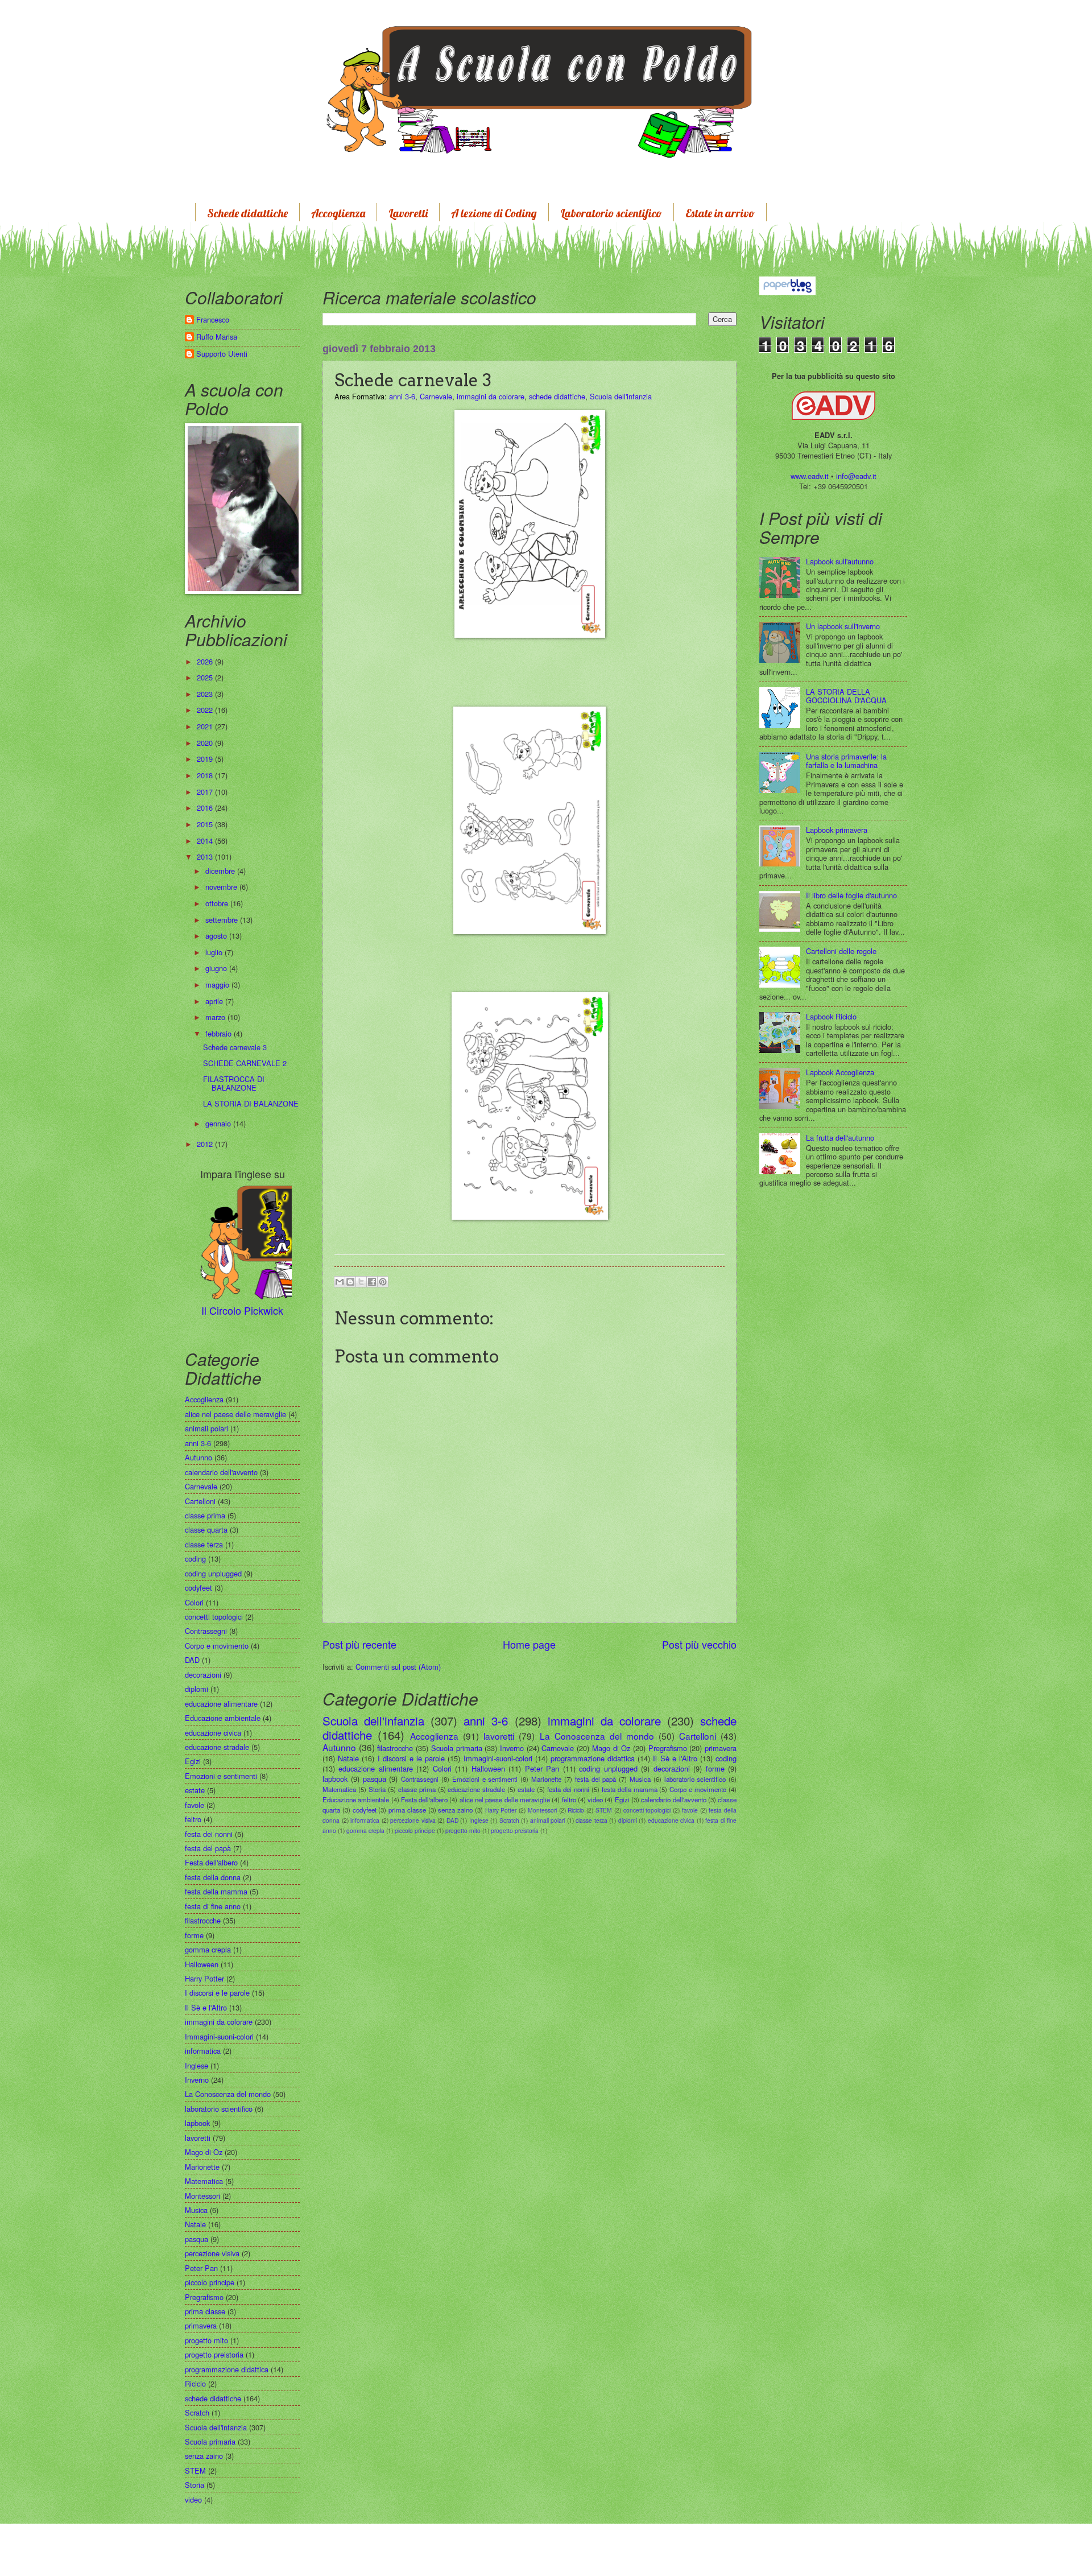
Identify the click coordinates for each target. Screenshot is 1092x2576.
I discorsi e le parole (411, 1758)
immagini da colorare (491, 396)
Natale (348, 1758)
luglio (215, 952)
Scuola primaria (457, 1748)
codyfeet (365, 1810)
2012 (206, 1144)
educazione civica (671, 1820)
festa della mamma (630, 1789)
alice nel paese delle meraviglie (505, 1799)
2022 (206, 710)
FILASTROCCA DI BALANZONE (234, 1083)
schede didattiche (557, 396)
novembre (222, 887)
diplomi (628, 1820)
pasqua (375, 1779)
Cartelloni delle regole (841, 951)
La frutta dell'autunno (840, 1138)
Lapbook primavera (837, 830)
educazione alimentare (375, 1768)
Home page (529, 1644)
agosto (217, 936)
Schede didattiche (247, 213)
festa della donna (213, 1877)
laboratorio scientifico (695, 1779)
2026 (206, 661)
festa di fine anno (213, 1906)
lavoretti (499, 1736)
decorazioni (672, 1768)
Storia (377, 1789)
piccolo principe (415, 1830)
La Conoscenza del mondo (597, 1736)
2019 (206, 759)
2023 (206, 694)
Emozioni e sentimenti (485, 1779)
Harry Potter (501, 1810)
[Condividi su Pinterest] (383, 1282)
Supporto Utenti (222, 354)
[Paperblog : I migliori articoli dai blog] (787, 285)
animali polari (548, 1820)
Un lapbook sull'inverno (843, 626)
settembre (223, 920)
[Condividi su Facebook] (372, 1282)
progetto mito (463, 1830)
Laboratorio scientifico (611, 213)
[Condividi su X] (361, 1282)
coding (726, 1758)
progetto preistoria (515, 1830)
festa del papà (596, 1779)
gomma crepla (365, 1830)
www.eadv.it (810, 476)
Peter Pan (542, 1768)
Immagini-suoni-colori (498, 1758)
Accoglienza (338, 213)
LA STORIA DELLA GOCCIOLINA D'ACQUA (846, 696)
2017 (206, 792)
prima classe (407, 1810)
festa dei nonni (568, 1789)
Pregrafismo (668, 1748)
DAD (452, 1820)
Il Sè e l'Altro (675, 1758)
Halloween (488, 1768)
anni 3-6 (402, 396)
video (595, 1799)
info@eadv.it (856, 476)
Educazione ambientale (356, 1799)
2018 (206, 775)
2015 (206, 824)
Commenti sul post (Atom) (398, 1667)
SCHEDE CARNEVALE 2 (245, 1063)
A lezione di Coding (494, 213)
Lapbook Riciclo (831, 1016)
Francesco (213, 320)
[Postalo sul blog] (350, 1282)
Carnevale (436, 396)
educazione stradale (476, 1789)
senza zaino (455, 1810)
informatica (365, 1820)
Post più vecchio (699, 1644)
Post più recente (359, 1644)
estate (526, 1789)
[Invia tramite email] (340, 1282)
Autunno (339, 1747)
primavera (721, 1748)
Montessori (542, 1810)
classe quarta (206, 1530)
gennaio (219, 1123)
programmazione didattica (593, 1758)
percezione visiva (413, 1820)
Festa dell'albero (424, 1799)
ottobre (218, 903)
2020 (206, 743)
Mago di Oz (611, 1748)
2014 (206, 841)
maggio (218, 984)
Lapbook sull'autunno (840, 561)
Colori (442, 1768)
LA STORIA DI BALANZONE (251, 1103)
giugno (217, 968)
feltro (569, 1799)
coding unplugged (608, 1768)
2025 (206, 677)
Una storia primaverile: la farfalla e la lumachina (846, 761)
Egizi (622, 1799)
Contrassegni (420, 1779)
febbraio (220, 1033)
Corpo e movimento (698, 1789)
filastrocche (395, 1748)
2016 (206, 808)
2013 (206, 856)
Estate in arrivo (720, 213)
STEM (604, 1810)
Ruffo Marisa (217, 337)
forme (715, 1768)
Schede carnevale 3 (235, 1047)
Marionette (546, 1779)
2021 (206, 726)
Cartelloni (698, 1736)
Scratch (509, 1820)
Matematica (339, 1789)
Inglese (479, 1820)
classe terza (591, 1820)
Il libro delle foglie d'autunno (851, 895)
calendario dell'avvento (673, 1799)
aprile (215, 1001)
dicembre (221, 871)
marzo (216, 1017)
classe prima (417, 1789)
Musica (640, 1779)
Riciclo (576, 1810)
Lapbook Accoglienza (840, 1072)
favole (690, 1810)
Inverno (512, 1748)
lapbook (335, 1779)
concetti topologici (647, 1810)
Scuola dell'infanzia (621, 396)
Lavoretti (408, 213)
